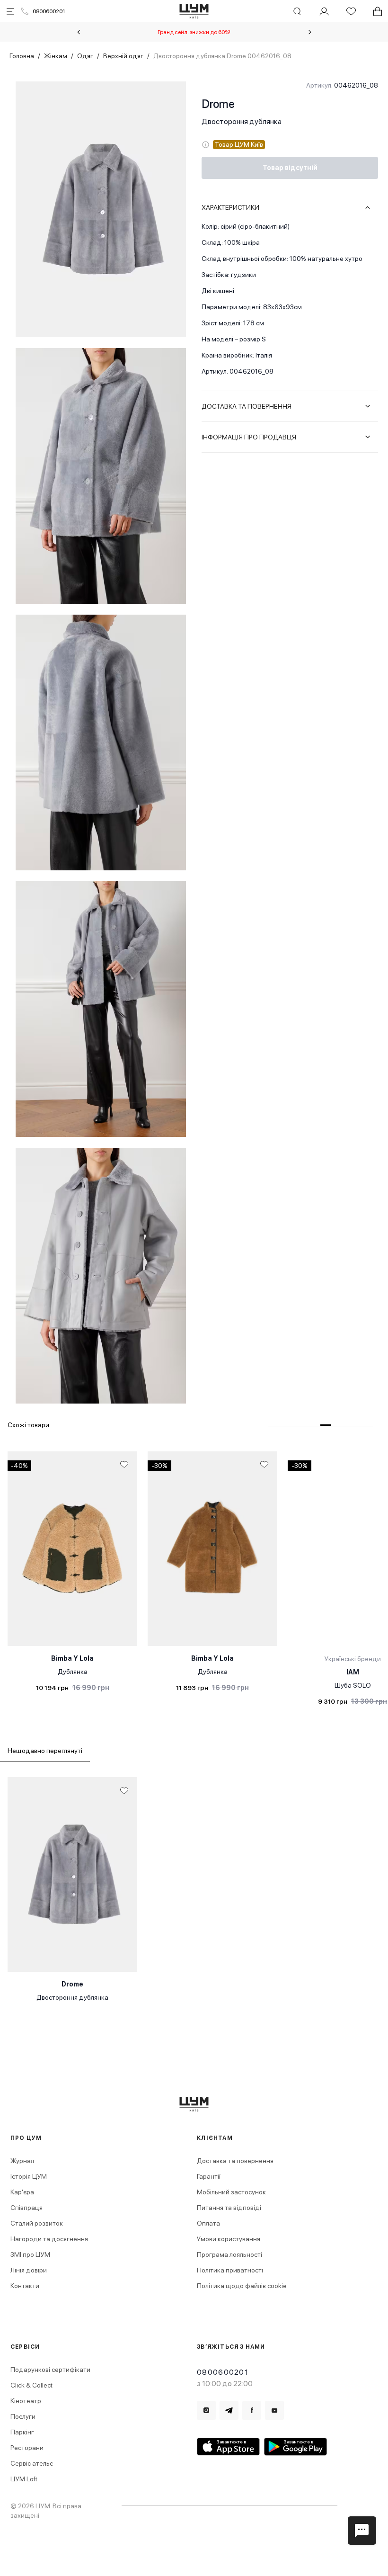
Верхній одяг (123, 56)
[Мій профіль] (324, 11)
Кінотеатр (26, 2401)
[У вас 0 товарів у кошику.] (378, 11)
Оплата (208, 2223)
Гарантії (209, 2176)
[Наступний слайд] (310, 32)
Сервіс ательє (32, 2463)
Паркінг (22, 2432)
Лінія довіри (29, 2270)
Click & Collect (31, 2385)
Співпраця (26, 2208)
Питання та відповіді (229, 2208)
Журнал (22, 2161)
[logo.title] (194, 2104)
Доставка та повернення (235, 2161)
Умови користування (229, 2239)
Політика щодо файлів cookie (242, 2286)
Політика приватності (230, 2270)
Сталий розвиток (37, 2223)
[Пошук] (297, 11)
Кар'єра (22, 2192)
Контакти (25, 2286)
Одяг (85, 56)
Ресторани (27, 2448)
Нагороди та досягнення (49, 2239)
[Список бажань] (351, 11)
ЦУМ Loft (24, 2479)
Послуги (23, 2416)
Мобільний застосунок (231, 2192)
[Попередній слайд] (79, 32)
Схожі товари (28, 1425)
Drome (218, 104)
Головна (22, 56)
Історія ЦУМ (29, 2176)
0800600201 (49, 11)
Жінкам (56, 56)
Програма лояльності (229, 2254)
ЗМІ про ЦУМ (30, 2254)
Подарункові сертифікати (50, 2370)
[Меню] (10, 11)
